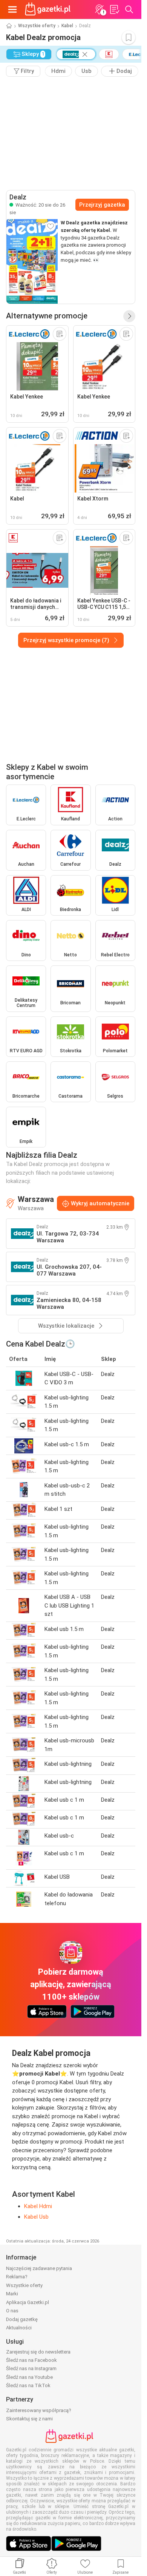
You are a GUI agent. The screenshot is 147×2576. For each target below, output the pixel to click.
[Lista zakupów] (114, 9)
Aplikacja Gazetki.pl (28, 2302)
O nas (12, 2311)
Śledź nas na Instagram (31, 2368)
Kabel (67, 26)
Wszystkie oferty (37, 26)
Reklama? (17, 2277)
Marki (12, 2294)
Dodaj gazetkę (22, 2319)
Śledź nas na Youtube (29, 2377)
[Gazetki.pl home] (49, 9)
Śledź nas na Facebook (31, 2360)
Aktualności (19, 2328)
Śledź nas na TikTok (28, 2385)
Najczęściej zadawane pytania (39, 2268)
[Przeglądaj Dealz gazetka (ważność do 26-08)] (32, 261)
